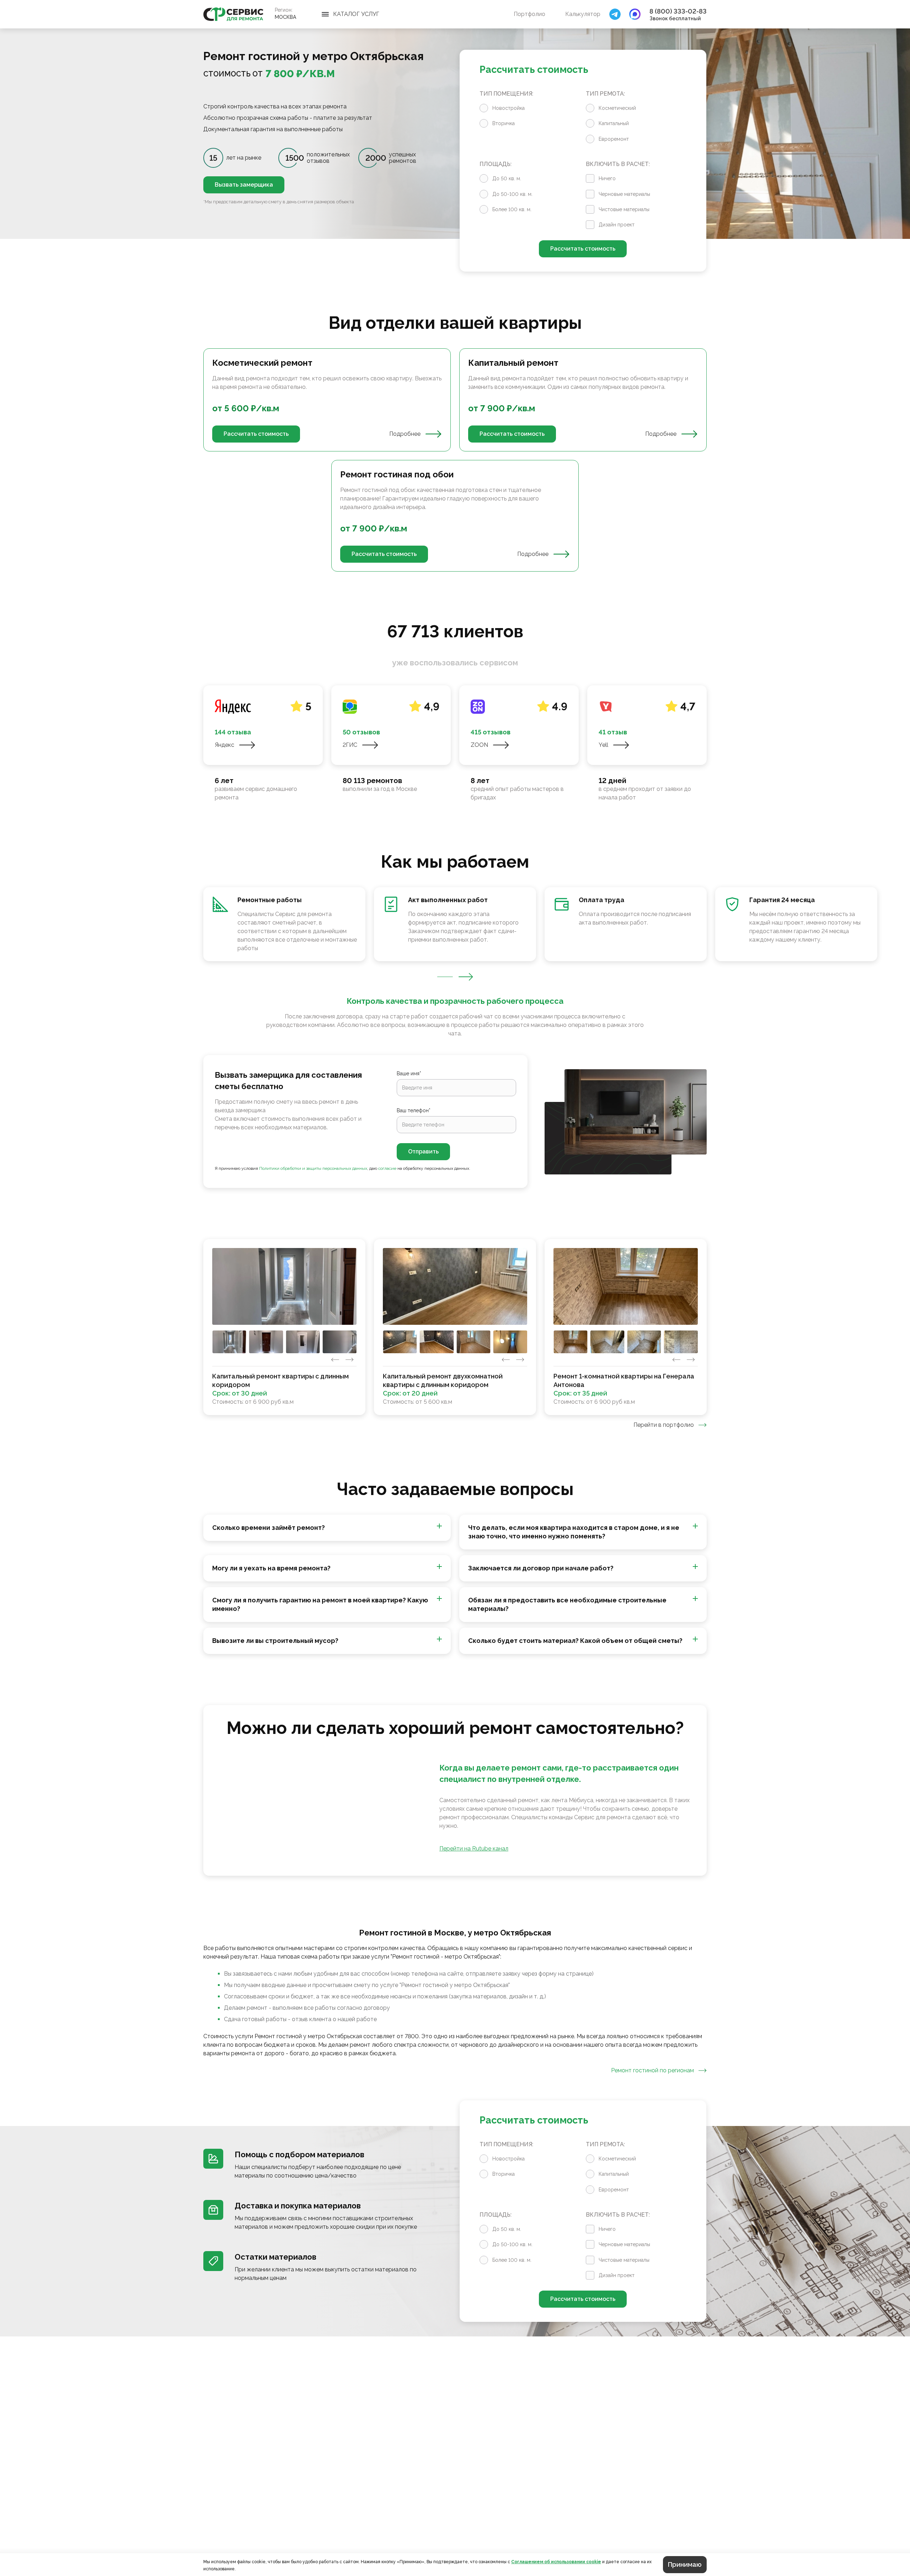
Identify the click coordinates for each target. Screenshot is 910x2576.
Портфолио (529, 14)
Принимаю (685, 2564)
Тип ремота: (605, 94)
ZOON (479, 745)
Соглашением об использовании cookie (556, 2562)
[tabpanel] (455, 460)
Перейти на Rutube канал (474, 1849)
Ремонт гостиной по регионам (652, 2070)
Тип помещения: (506, 94)
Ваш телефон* (414, 1110)
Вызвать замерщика (244, 185)
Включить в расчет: (618, 164)
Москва (285, 17)
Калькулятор (583, 14)
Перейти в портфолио (664, 1425)
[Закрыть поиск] (615, 14)
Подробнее (405, 434)
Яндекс (224, 745)
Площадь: (496, 164)
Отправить (423, 1152)
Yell (603, 745)
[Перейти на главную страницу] (233, 14)
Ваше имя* (409, 1073)
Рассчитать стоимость (583, 249)
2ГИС (350, 745)
